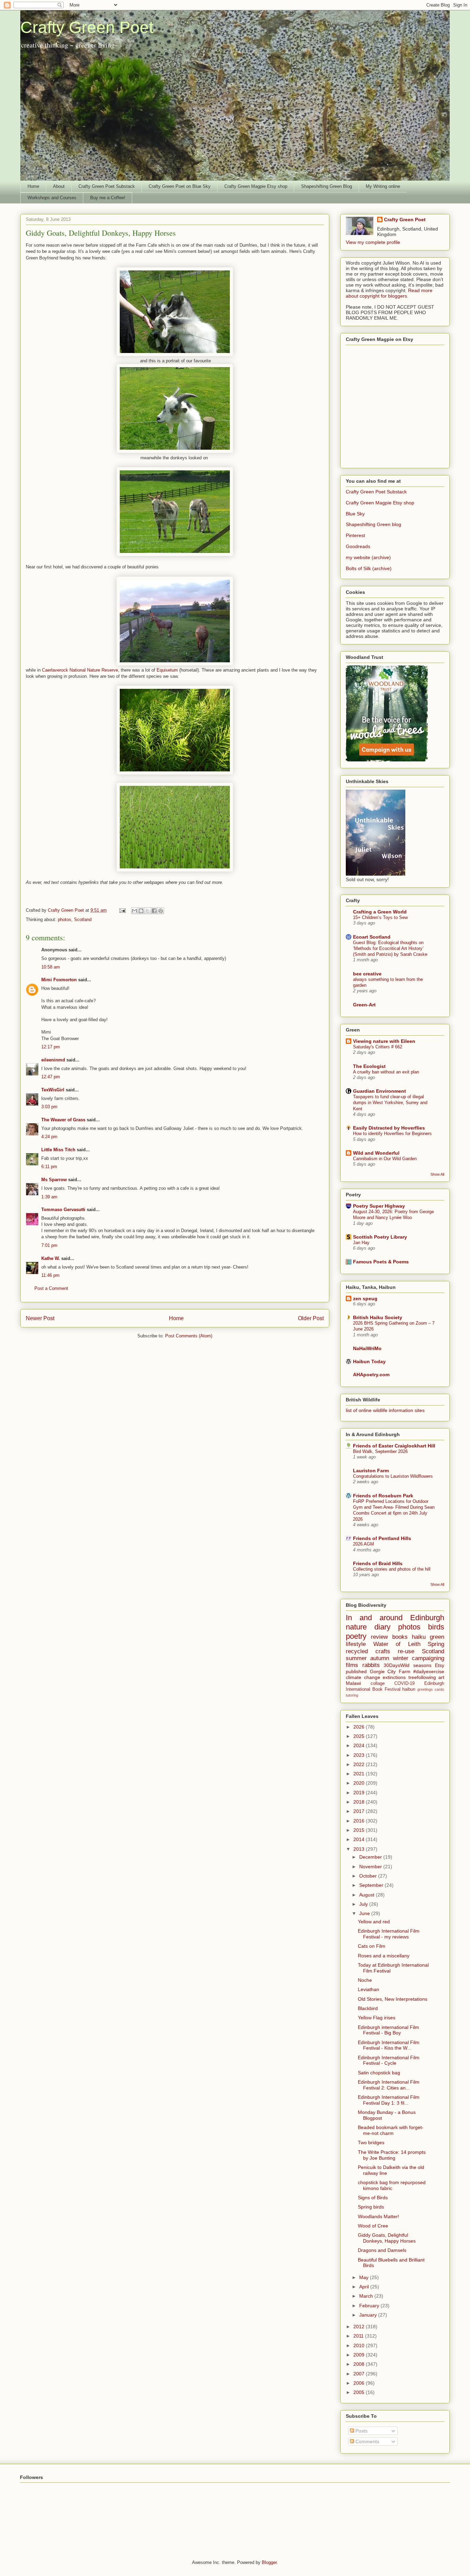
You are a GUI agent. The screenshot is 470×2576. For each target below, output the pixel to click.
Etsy (440, 1665)
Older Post (311, 1318)
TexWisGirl (53, 1090)
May (365, 2277)
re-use (406, 1651)
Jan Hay (361, 1243)
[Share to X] (148, 911)
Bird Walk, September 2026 (380, 1451)
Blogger (269, 2562)
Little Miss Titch (58, 1150)
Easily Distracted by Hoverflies (389, 1128)
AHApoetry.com (371, 1375)
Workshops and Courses (52, 198)
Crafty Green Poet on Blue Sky (180, 186)
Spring (436, 1644)
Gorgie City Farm (390, 1671)
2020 (360, 1783)
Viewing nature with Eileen (384, 1041)
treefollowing (422, 1677)
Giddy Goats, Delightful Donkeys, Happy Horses (387, 2238)
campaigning (428, 1658)
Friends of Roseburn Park (383, 1496)
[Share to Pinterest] (161, 911)
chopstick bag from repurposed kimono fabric (392, 2185)
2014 (360, 1839)
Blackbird (368, 2008)
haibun (409, 1689)
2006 (360, 2383)
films (352, 1665)
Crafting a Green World (380, 912)
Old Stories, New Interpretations (393, 1999)
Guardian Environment (380, 1091)
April (365, 2287)
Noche (365, 1980)
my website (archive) (368, 557)
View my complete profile (373, 242)
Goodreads (358, 546)
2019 (360, 1793)
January (369, 2315)
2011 (359, 2336)
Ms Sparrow (54, 1180)
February (370, 2306)
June (365, 1913)
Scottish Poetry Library (380, 1237)
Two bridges (371, 2142)
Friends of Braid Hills (378, 1563)
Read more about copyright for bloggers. (389, 293)
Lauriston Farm (371, 1471)
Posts (361, 2431)
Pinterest (355, 535)
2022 (360, 1764)
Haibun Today (369, 1361)
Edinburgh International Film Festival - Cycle (389, 2060)
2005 (360, 2392)
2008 (360, 2364)
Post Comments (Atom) (189, 1336)
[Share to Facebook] (154, 911)
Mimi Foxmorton (59, 980)
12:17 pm (51, 1047)
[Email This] (135, 911)
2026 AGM (364, 1544)
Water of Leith (397, 1644)
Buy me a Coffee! (108, 198)
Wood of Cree (373, 2226)
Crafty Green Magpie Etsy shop (256, 186)
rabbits (371, 1665)
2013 (360, 1849)
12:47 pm (51, 1077)
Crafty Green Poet (87, 27)
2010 (360, 2345)
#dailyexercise (429, 1671)
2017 (360, 1811)
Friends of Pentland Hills (382, 1538)
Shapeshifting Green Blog (327, 186)
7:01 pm (49, 1245)
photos (65, 920)
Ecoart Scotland (372, 937)
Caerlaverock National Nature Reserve (80, 670)
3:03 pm (49, 1107)
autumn (380, 1658)
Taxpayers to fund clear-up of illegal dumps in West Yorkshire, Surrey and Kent (390, 1103)
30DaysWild (397, 1665)
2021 (360, 1774)
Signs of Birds (373, 2198)
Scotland (83, 920)
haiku (419, 1637)
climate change (363, 1677)
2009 (360, 2355)
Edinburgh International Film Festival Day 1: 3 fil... (389, 2100)
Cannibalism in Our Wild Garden (385, 1159)
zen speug (365, 1298)
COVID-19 (404, 1684)
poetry (356, 1636)
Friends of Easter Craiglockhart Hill (394, 1446)
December (371, 1857)
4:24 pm (49, 1137)
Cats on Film (372, 1946)
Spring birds (371, 2207)
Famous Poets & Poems (381, 1262)
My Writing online (383, 186)
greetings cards (431, 1689)
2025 (360, 1736)
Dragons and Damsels (382, 2250)
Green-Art (364, 1005)
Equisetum (167, 670)
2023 (360, 1755)
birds (436, 1627)
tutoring (352, 1695)
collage (378, 1684)
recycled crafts (368, 1651)
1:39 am (49, 1197)
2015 (360, 1830)
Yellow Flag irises (377, 2018)
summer (356, 1658)
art (441, 1677)
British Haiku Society (378, 1317)
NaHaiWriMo (367, 1348)
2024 (360, 1745)
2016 (360, 1821)
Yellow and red (374, 1922)
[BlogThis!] (141, 911)
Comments (367, 2441)
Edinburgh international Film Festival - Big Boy (388, 2030)
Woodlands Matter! (378, 2216)
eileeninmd (53, 1060)
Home (33, 186)
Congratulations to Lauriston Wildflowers (393, 1476)
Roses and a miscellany (384, 1956)
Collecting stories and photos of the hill (392, 1569)
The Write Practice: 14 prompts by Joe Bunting (392, 2155)
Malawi (353, 1683)
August (367, 1895)
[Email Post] (122, 910)
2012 (360, 2327)
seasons (422, 1665)
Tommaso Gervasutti (63, 1210)
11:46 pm (50, 1275)
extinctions (394, 1677)
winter (401, 1658)
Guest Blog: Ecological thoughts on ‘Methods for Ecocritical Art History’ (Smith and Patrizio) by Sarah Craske (390, 949)
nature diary (368, 1627)
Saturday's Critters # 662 (378, 1047)
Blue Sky (355, 514)
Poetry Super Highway (379, 1206)
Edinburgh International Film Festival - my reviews (389, 1934)
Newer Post (40, 1318)
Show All (437, 1174)
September (372, 1885)
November (371, 1867)
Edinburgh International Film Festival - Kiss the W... (389, 2045)
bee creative (367, 974)
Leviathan (368, 1989)
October (369, 1876)
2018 (360, 1802)
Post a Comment (51, 1288)
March (367, 2296)
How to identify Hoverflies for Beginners (392, 1134)
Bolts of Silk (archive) (369, 568)
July (364, 1904)
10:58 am (51, 967)
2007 (360, 2374)
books (400, 1637)
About (59, 186)
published (356, 1671)
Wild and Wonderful (376, 1153)
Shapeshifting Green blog (373, 524)
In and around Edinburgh (395, 1618)
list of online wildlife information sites (385, 1410)
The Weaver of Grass (63, 1120)
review (379, 1637)
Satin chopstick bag (379, 2073)
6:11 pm (49, 1167)
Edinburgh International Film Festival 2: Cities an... (389, 2085)
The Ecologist (369, 1066)
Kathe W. (51, 1258)
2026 (360, 1727)
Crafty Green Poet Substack (107, 186)
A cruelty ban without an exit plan (386, 1072)
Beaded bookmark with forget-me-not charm (391, 2130)
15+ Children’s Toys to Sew (380, 917)
